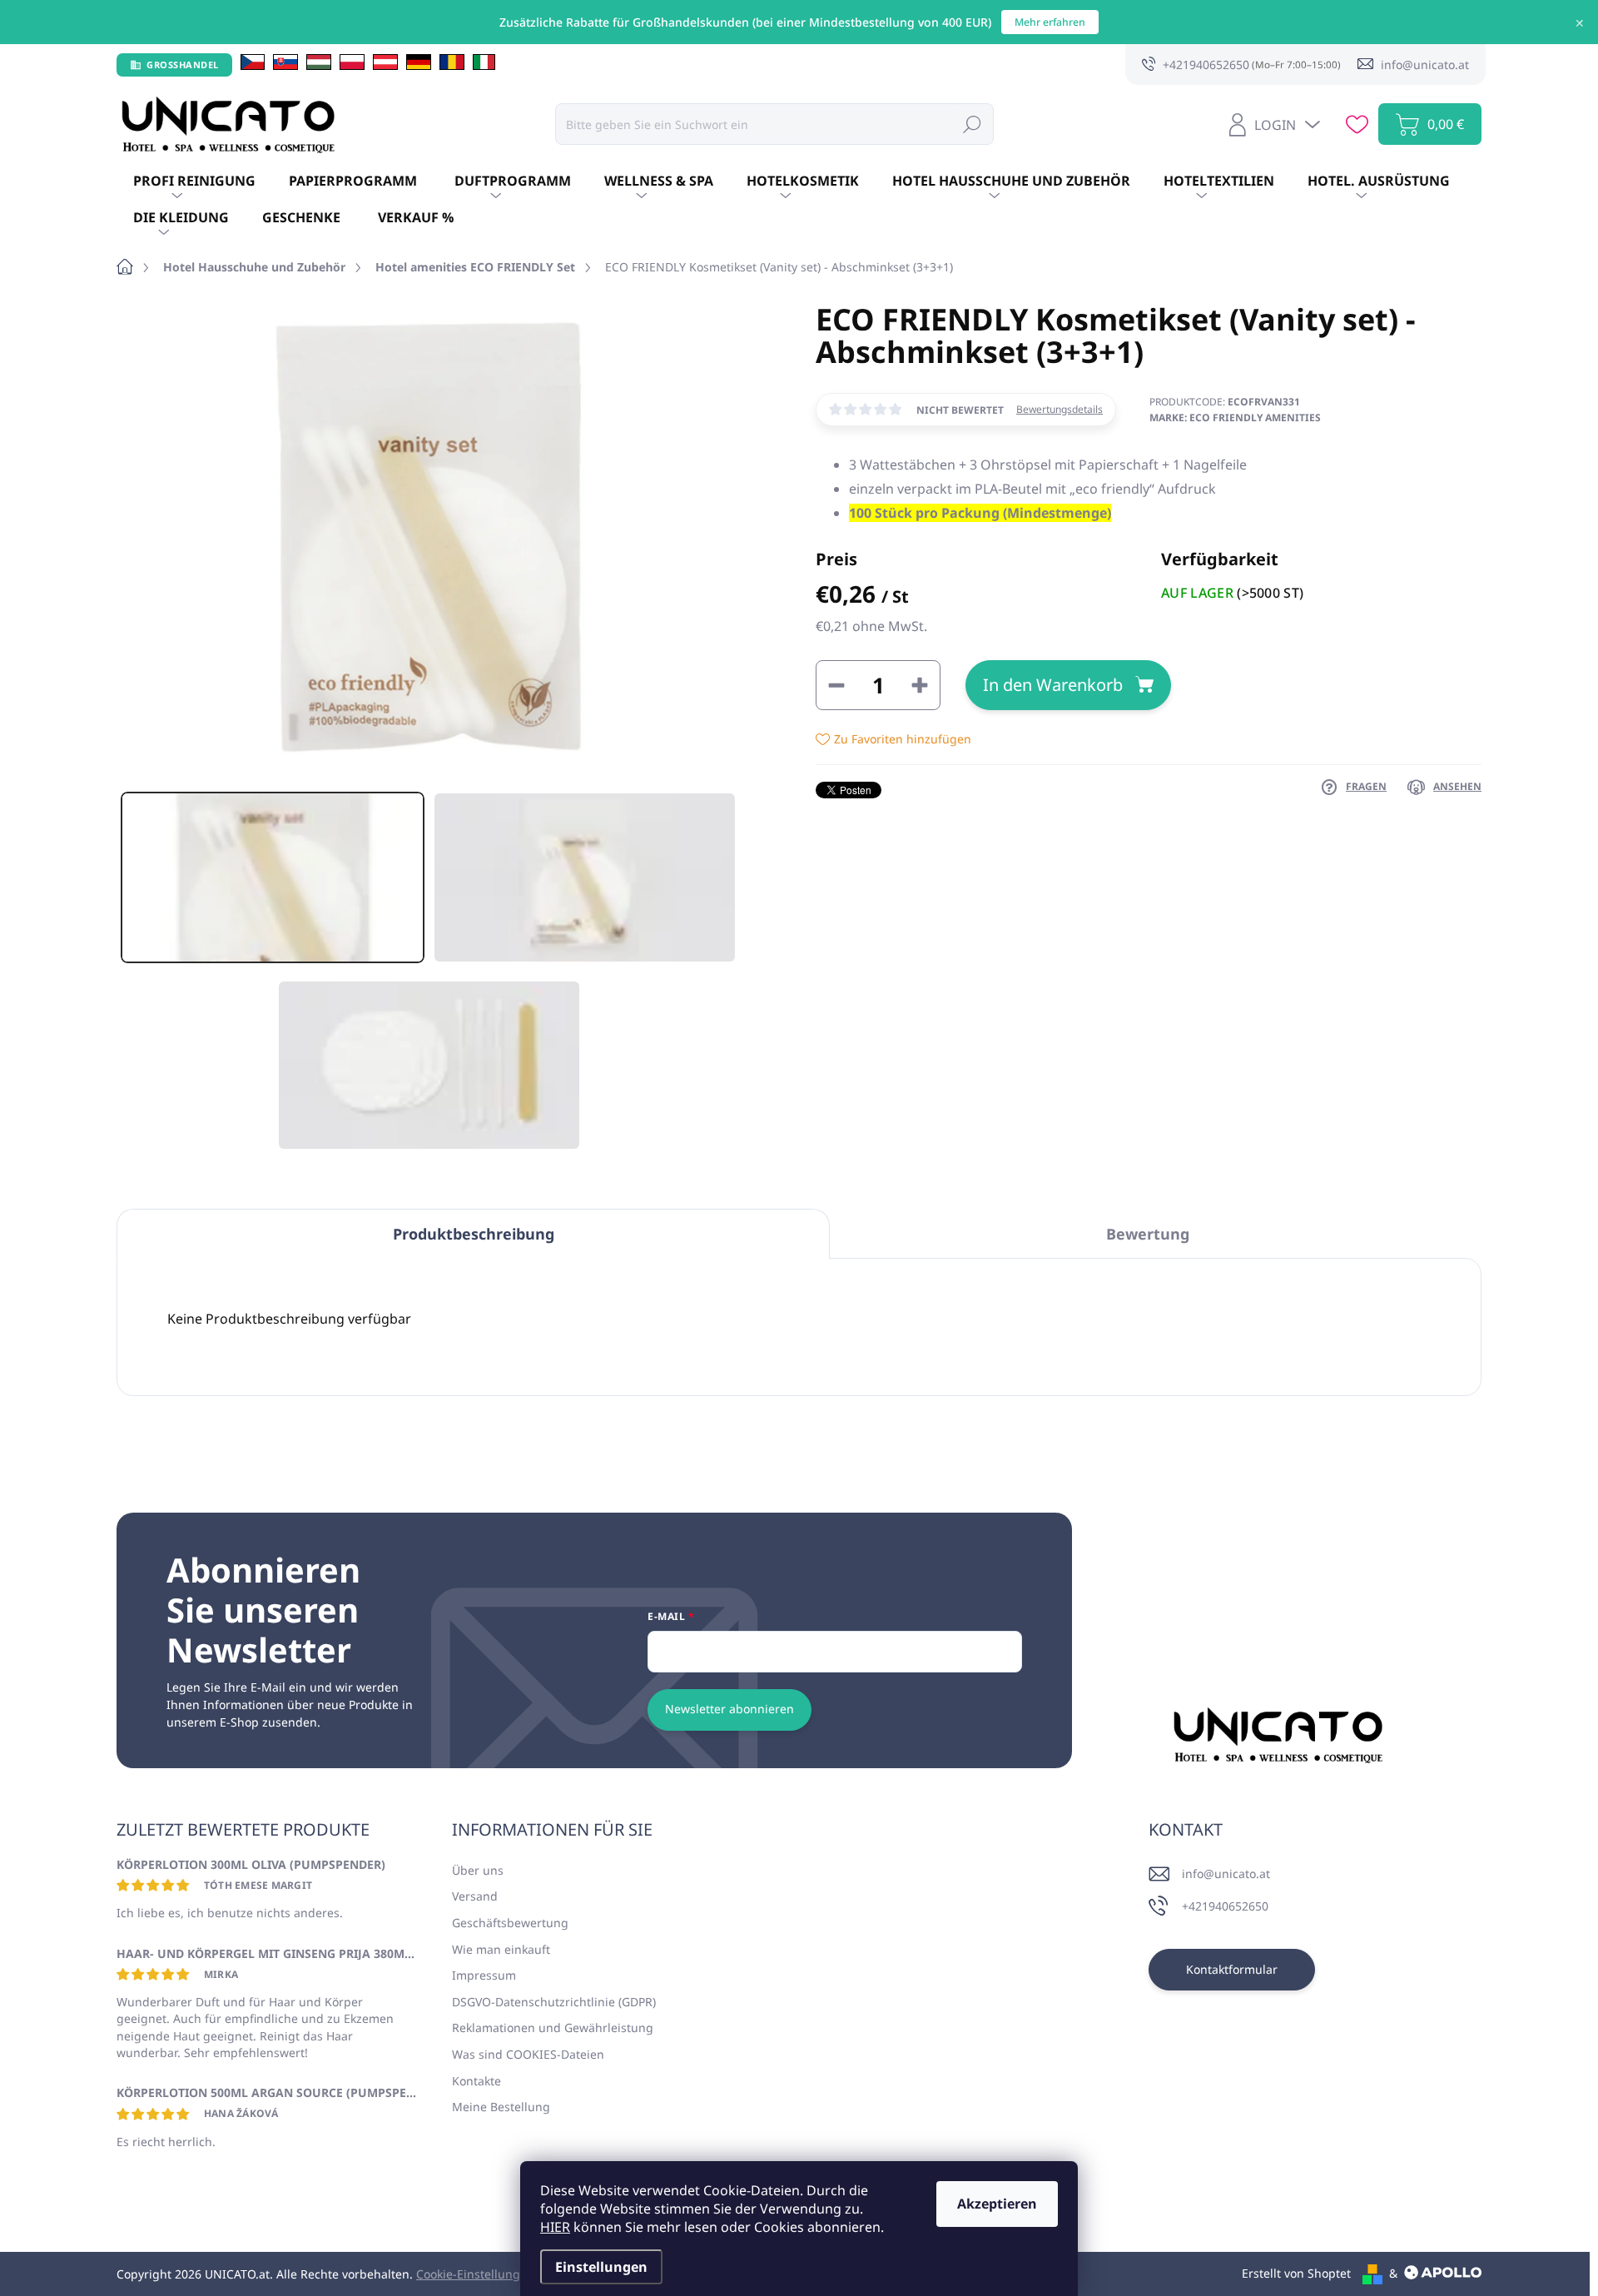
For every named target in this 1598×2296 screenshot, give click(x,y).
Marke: (1235, 417)
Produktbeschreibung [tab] (474, 1234)
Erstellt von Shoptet (1296, 2273)
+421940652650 (1225, 1906)
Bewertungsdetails (1060, 410)
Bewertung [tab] (1148, 1234)
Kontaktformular (1232, 1969)
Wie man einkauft (501, 1949)
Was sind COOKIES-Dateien (528, 2054)
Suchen (972, 124)
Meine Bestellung (501, 2107)
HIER (555, 2227)
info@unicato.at (1226, 1874)
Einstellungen (601, 2267)
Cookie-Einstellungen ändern (497, 2274)
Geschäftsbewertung (510, 1923)
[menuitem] (194, 181)
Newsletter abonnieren (730, 1709)
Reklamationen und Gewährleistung (553, 2028)
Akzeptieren (997, 2204)
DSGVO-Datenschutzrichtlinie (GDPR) (554, 2002)
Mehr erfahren (1050, 22)
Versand (475, 1896)
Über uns (478, 1870)
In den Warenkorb (1053, 685)
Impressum (484, 1975)
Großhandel (183, 65)
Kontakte (476, 2081)
